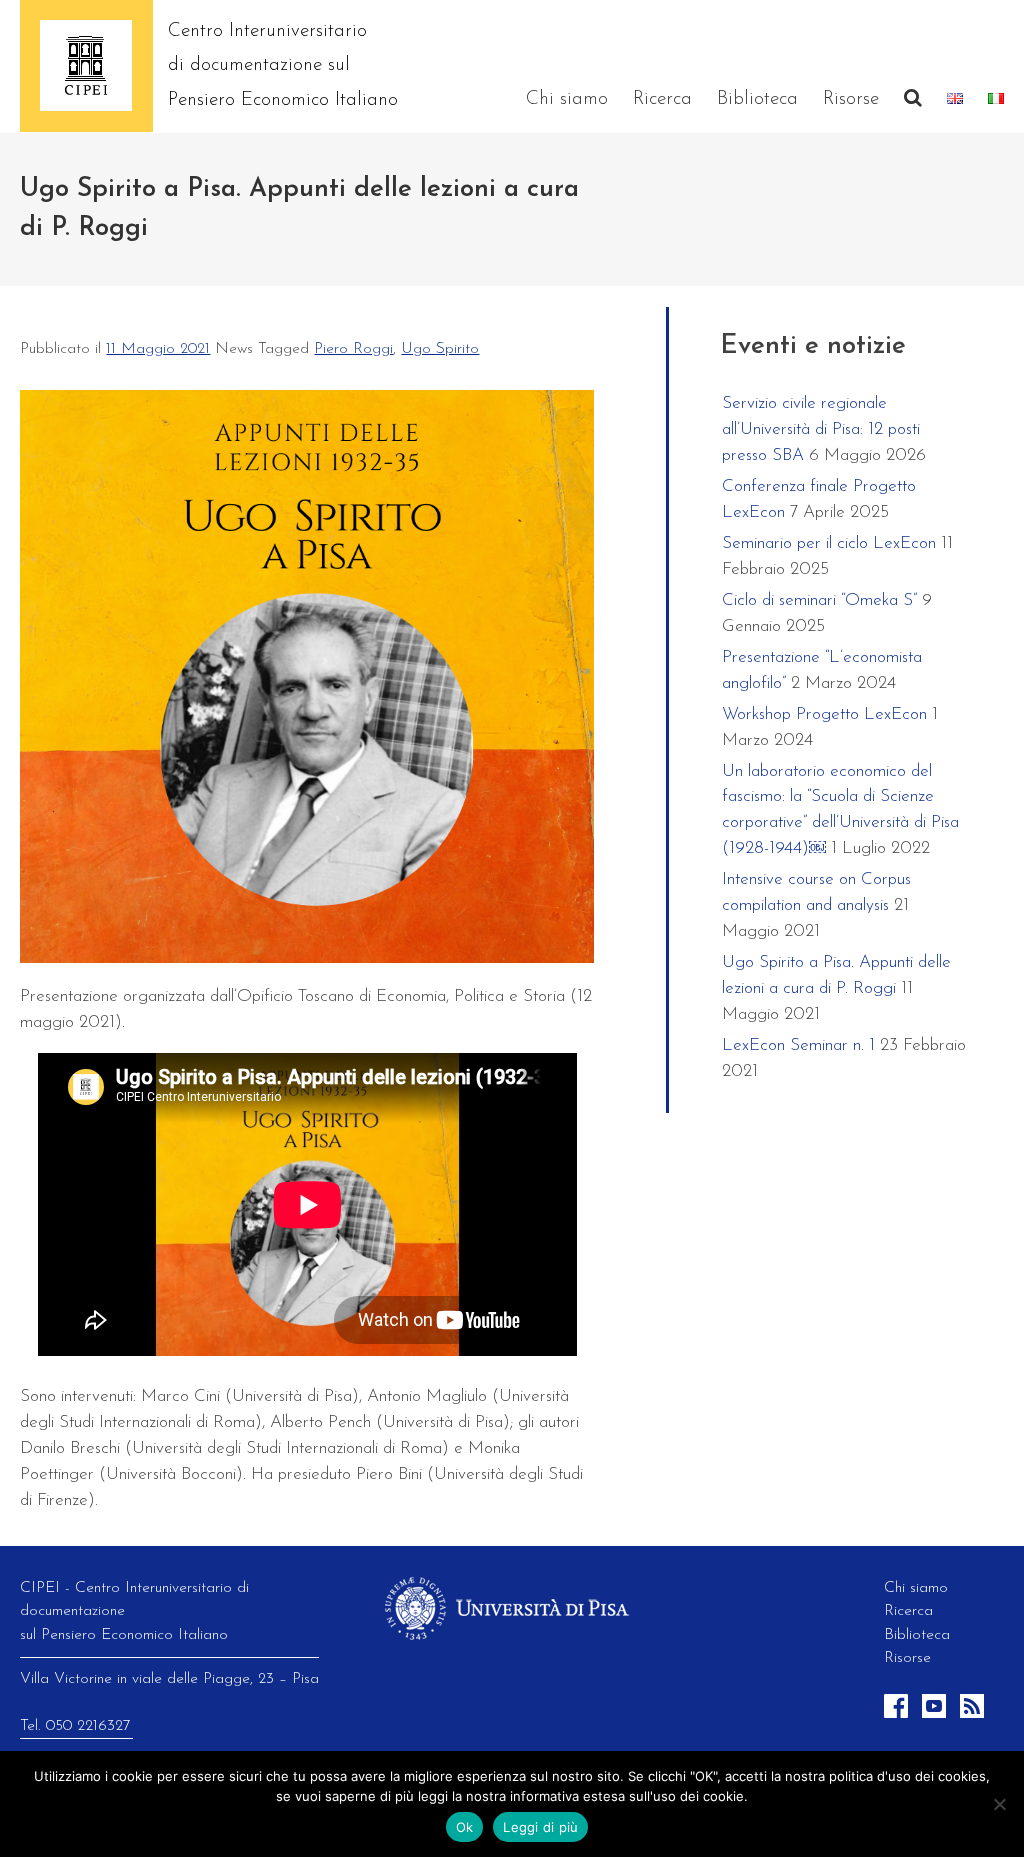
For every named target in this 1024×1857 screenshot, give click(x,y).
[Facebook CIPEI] (898, 1714)
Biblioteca (757, 99)
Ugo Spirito (440, 349)
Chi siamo (567, 99)
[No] (999, 1804)
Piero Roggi (353, 349)
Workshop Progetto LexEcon (824, 714)
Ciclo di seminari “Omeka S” (819, 600)
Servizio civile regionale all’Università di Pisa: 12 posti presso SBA (821, 429)
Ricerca (662, 99)
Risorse (851, 99)
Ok (465, 1827)
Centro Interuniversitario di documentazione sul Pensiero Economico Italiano (283, 65)
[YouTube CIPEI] (936, 1714)
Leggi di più (540, 1827)
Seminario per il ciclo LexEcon (829, 543)
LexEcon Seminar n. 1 (798, 1045)
